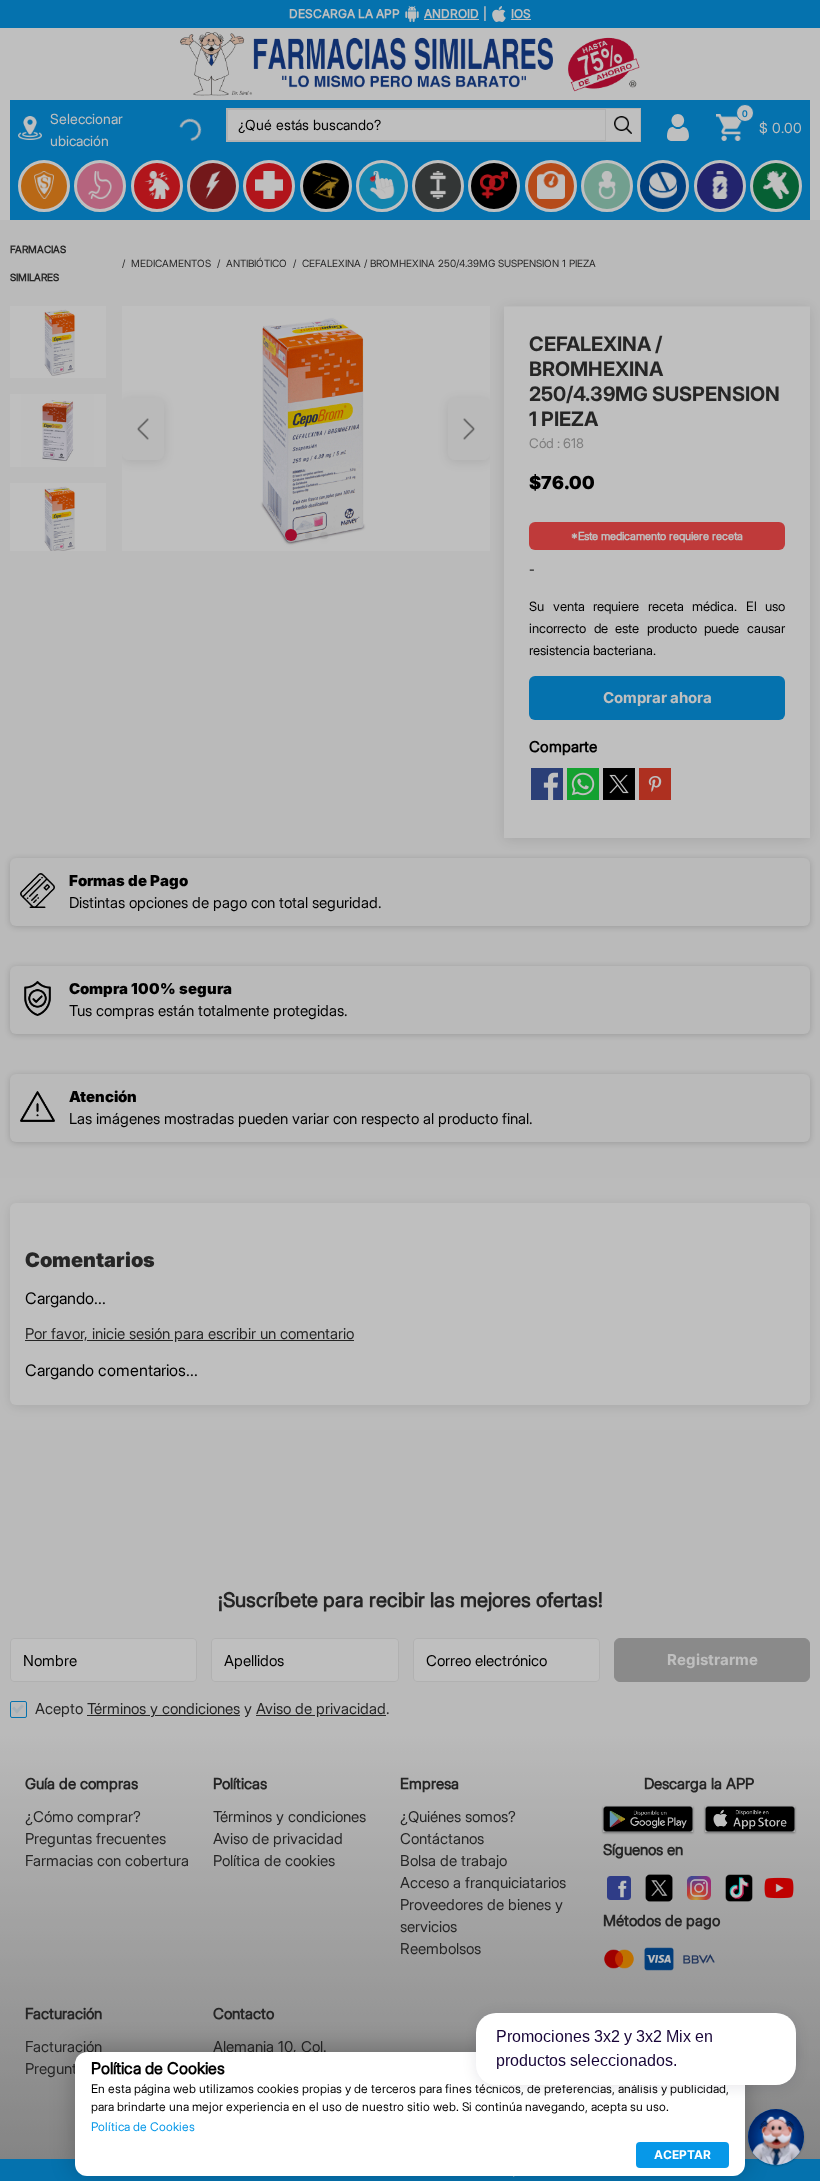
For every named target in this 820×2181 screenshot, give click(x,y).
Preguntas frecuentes (95, 1838)
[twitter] (619, 478)
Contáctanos (442, 1838)
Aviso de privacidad (321, 1708)
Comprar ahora (657, 391)
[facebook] (547, 478)
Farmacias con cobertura (107, 1860)
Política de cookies (274, 1860)
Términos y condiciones (163, 1708)
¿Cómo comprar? (83, 1816)
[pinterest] (655, 478)
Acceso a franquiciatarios (483, 1882)
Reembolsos (440, 1948)
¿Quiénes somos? (458, 1816)
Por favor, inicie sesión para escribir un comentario (189, 993)
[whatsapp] (583, 478)
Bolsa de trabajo (453, 1860)
